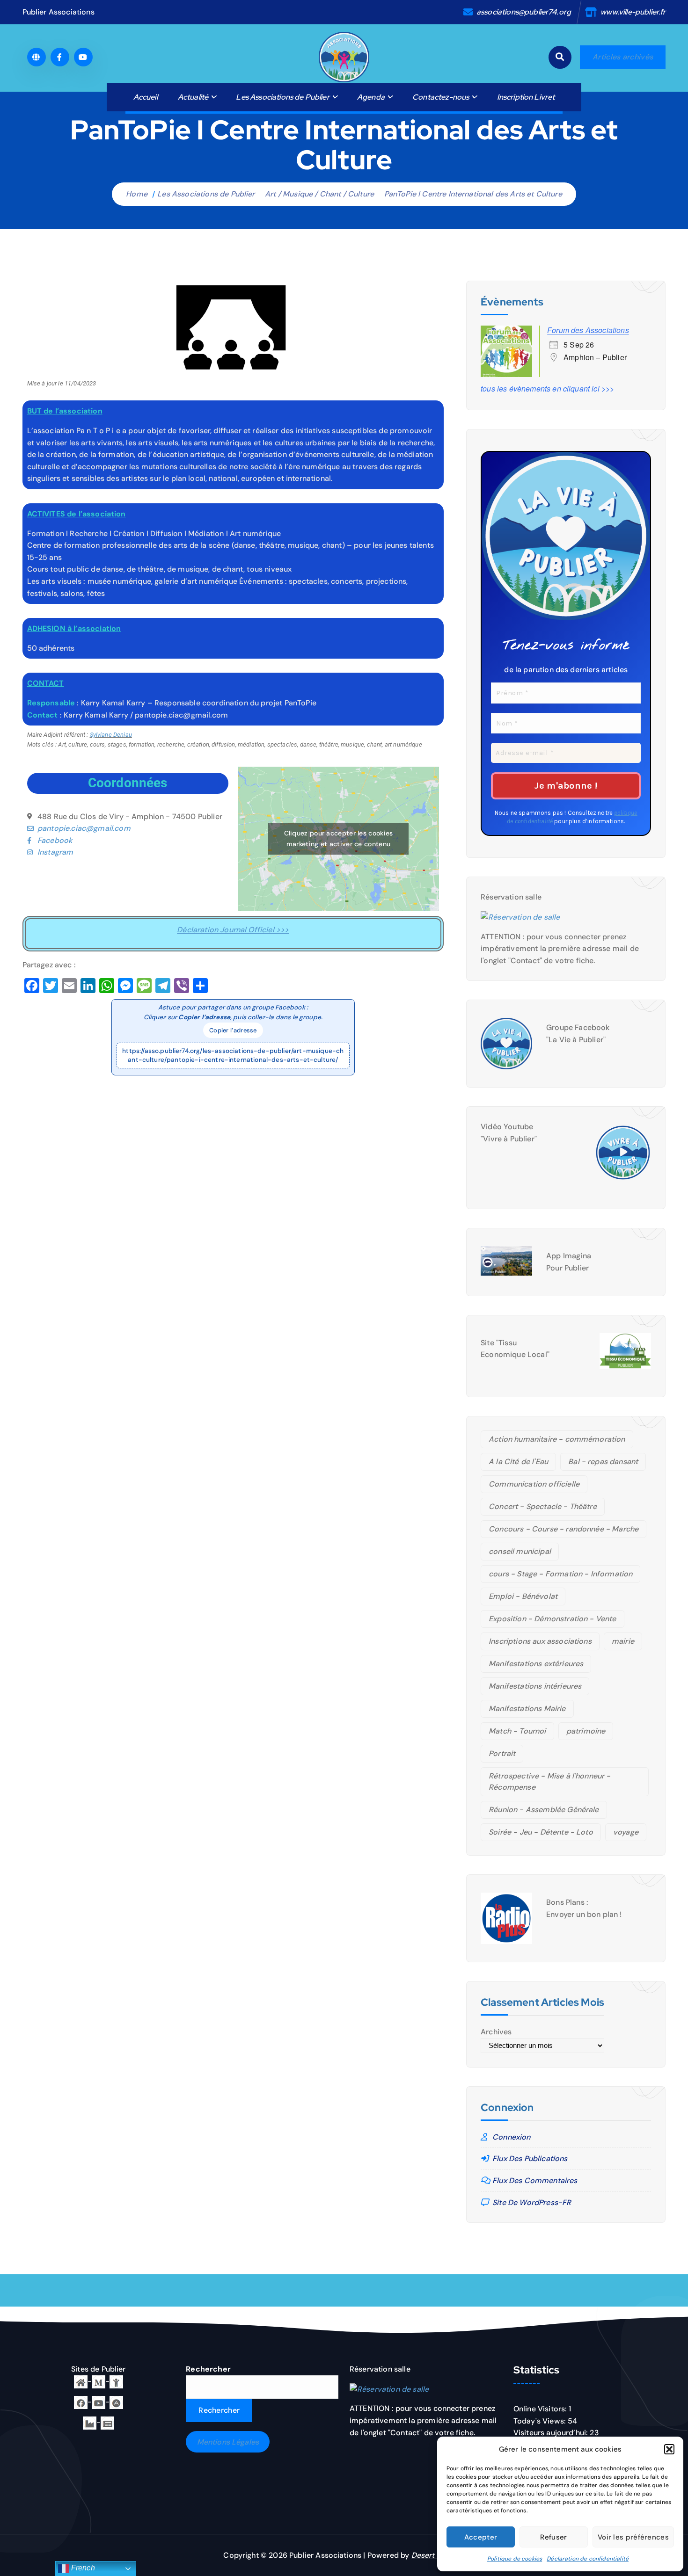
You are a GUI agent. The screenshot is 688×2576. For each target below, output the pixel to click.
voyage (626, 1832)
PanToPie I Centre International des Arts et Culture (473, 194)
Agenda (371, 97)
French (82, 2568)
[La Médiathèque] (99, 2381)
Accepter (481, 2537)
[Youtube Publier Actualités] (99, 2402)
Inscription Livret (526, 97)
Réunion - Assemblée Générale (544, 1810)
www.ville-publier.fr (633, 12)
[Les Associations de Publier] (116, 2402)
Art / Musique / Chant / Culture (319, 194)
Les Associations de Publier (282, 97)
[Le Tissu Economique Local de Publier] (90, 2422)
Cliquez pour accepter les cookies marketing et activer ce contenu (339, 838)
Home (137, 194)
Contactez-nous (441, 97)
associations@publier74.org (524, 12)
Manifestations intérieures (535, 1686)
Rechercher (208, 2369)
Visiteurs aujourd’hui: (552, 2433)
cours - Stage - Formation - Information (560, 1574)
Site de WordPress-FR (532, 2202)
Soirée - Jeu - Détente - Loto (541, 1832)
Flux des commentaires (535, 2181)
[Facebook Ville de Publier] (81, 2402)
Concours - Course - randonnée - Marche (564, 1529)
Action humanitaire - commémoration (557, 1439)
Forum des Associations (588, 330)
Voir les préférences (633, 2537)
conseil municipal (520, 1551)
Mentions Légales (228, 2442)
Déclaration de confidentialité (588, 2559)
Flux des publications (530, 2159)
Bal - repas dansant (603, 1462)
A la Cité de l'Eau (518, 1462)
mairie (623, 1641)
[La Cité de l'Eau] (116, 2381)
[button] (669, 2449)
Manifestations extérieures (536, 1664)
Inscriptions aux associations (540, 1641)
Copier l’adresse (233, 1030)
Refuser (553, 2537)
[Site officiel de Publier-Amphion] (81, 2381)
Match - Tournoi (517, 1731)
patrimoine (586, 1731)
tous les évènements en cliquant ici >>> (547, 388)
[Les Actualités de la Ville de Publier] (107, 2422)
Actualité (193, 97)
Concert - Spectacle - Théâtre (543, 1506)
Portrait (502, 1753)
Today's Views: (541, 2421)
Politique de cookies (515, 2559)
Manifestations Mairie (527, 1709)
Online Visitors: (541, 2409)
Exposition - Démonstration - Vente (552, 1619)
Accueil (146, 97)
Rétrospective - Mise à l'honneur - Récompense (549, 1781)
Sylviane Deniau (111, 735)
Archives (496, 2032)
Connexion (511, 2137)
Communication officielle (534, 1484)
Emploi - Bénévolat (523, 1596)
